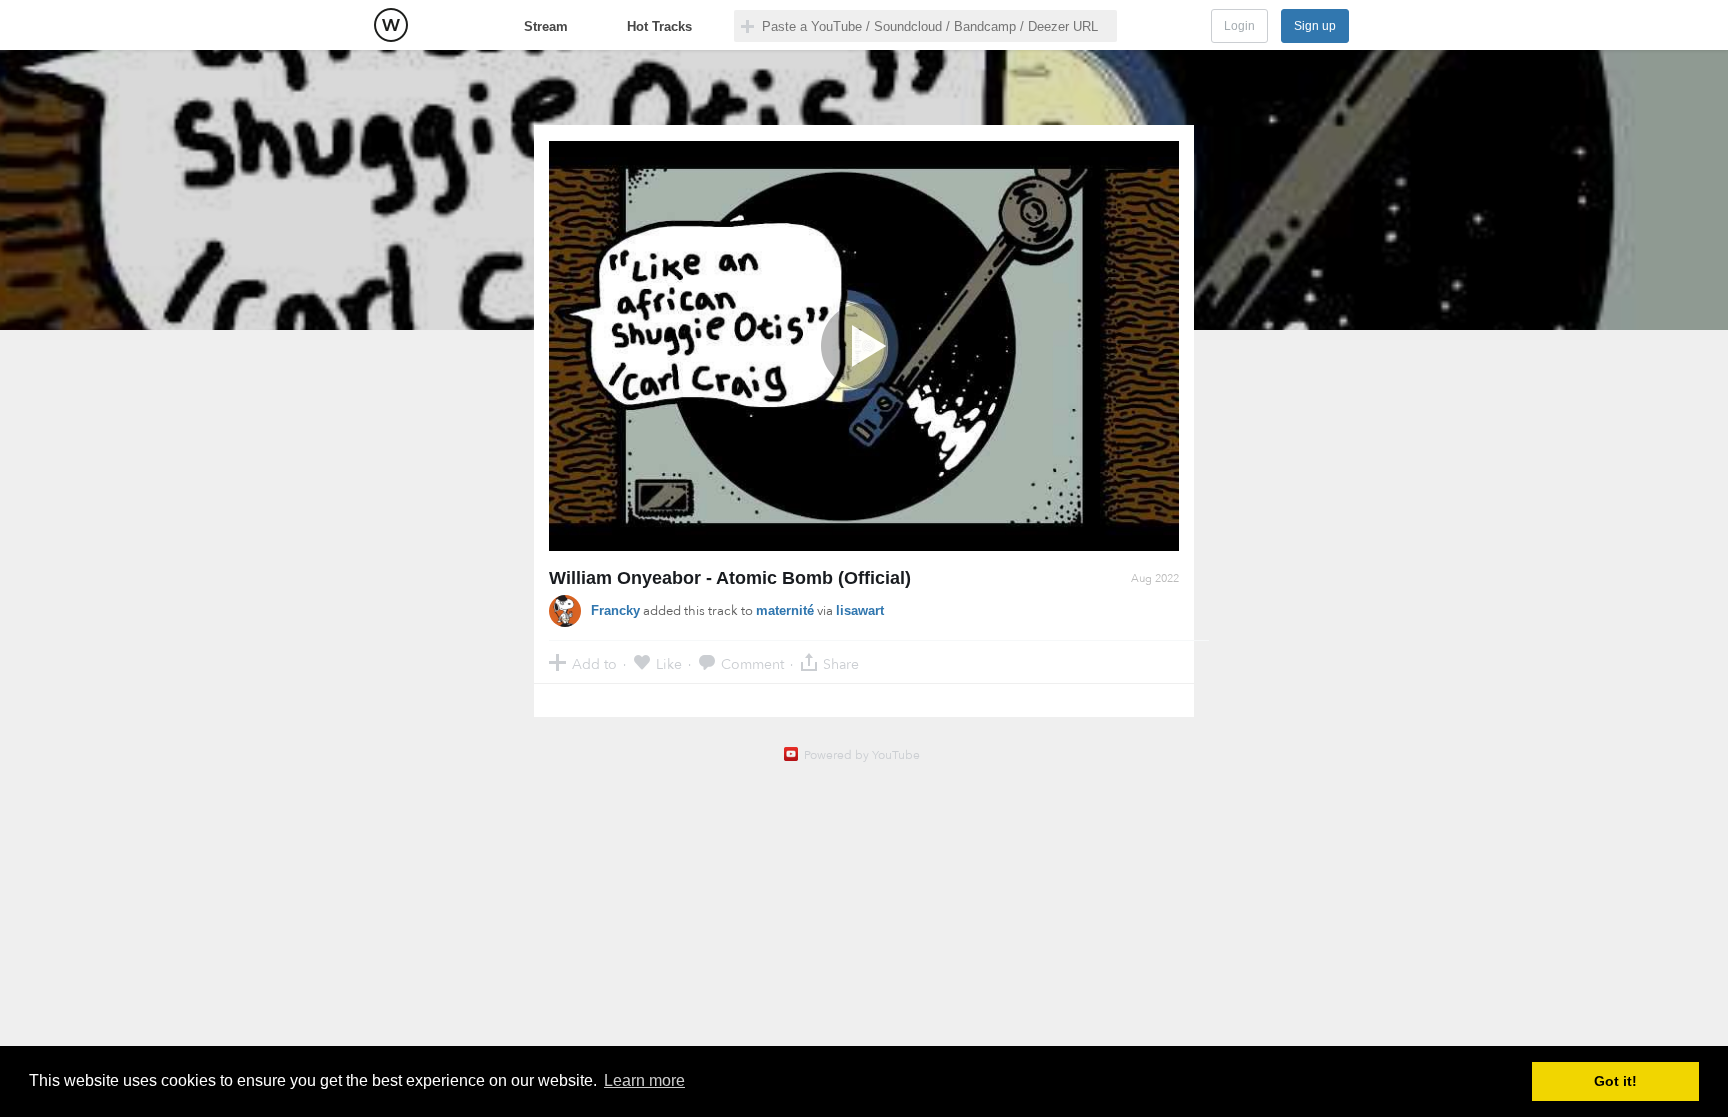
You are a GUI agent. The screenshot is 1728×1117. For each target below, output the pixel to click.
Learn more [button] (644, 1080)
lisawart (860, 610)
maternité (785, 610)
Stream (546, 26)
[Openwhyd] (391, 25)
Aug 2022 (1155, 578)
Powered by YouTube (862, 755)
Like (669, 663)
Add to (594, 663)
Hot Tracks (659, 26)
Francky (615, 610)
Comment (752, 663)
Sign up (1315, 26)
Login (1239, 26)
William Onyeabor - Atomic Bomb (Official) (730, 578)
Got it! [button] (1615, 1081)
